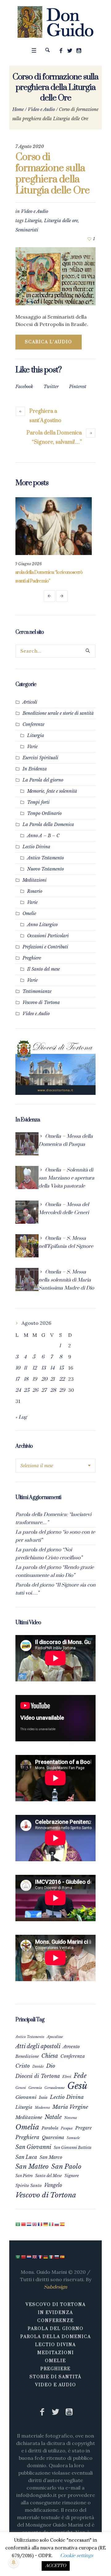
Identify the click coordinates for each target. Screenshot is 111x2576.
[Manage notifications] (14, 2562)
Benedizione (27, 2056)
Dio (51, 2066)
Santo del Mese (49, 2176)
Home (18, 109)
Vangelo (53, 2185)
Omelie (29, 913)
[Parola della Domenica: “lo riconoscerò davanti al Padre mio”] (55, 526)
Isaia (43, 2097)
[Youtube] (79, 51)
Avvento (71, 2047)
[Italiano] (51, 2224)
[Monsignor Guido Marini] (56, 22)
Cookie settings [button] (77, 2556)
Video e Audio (41, 109)
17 (17, 1379)
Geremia (35, 2088)
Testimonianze (37, 991)
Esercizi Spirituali (40, 758)
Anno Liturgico (42, 925)
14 (52, 1368)
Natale (53, 2117)
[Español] (63, 2224)
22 (62, 1379)
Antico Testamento (45, 858)
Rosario (35, 891)
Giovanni (26, 2097)
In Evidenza (35, 769)
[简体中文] (24, 2224)
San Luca (26, 2157)
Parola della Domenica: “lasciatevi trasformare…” (53, 1519)
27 (44, 1390)
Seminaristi (27, 230)
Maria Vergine (70, 2107)
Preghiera (27, 2137)
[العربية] (18, 2224)
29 (62, 1390)
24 (18, 1390)
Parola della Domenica (56, 2337)
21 (52, 1379)
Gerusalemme (55, 2088)
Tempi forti (38, 802)
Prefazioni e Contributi (45, 947)
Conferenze (33, 724)
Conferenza (73, 2056)
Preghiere (32, 958)
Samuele (73, 2138)
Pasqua (67, 2128)
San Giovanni (33, 2147)
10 (18, 1368)
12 (35, 1368)
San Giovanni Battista (73, 2148)
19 (35, 1379)
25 (27, 1390)
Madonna (42, 2108)
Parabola (50, 2128)
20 (44, 1379)
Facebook (24, 387)
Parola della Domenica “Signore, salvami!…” (54, 438)
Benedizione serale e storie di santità (58, 713)
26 (35, 1390)
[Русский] (57, 2224)
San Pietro (24, 2176)
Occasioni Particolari (48, 936)
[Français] (40, 2224)
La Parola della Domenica (48, 824)
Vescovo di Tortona (41, 1002)
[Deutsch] (46, 2224)
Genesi (21, 2088)
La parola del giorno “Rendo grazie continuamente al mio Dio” (55, 1571)
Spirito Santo (29, 2186)
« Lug (21, 1417)
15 (61, 1368)
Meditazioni (35, 880)
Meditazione (29, 2117)
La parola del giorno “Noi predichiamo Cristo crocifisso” (49, 1554)
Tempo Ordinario (44, 813)
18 (26, 1379)
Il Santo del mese (43, 969)
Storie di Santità (55, 2377)
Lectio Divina (36, 847)
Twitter (51, 387)
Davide (38, 2066)
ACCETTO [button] (56, 2566)
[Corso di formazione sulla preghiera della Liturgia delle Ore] (55, 276)
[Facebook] (61, 51)
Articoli (30, 702)
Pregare (84, 2128)
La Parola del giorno (43, 780)
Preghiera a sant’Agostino (45, 416)
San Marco (51, 2157)
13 (43, 1368)
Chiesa (50, 2056)
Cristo (23, 2066)
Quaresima (53, 2137)
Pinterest (78, 387)
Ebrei (67, 2077)
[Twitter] (70, 51)
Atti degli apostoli (38, 2046)
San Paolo (66, 2167)
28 (53, 1390)
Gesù (77, 2086)
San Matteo (32, 2166)
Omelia (27, 2127)
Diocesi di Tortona (38, 2076)
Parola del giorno (56, 2329)
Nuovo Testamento (45, 869)
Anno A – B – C (43, 836)
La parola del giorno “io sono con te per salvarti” (55, 1536)
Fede (80, 2076)
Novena (71, 2118)
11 (25, 1368)
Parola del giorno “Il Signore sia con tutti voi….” (55, 1589)
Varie (32, 747)
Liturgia (33, 221)
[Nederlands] (29, 2224)
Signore (72, 2176)
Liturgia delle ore (61, 221)
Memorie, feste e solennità (52, 791)
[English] (35, 2224)
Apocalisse (55, 2037)
